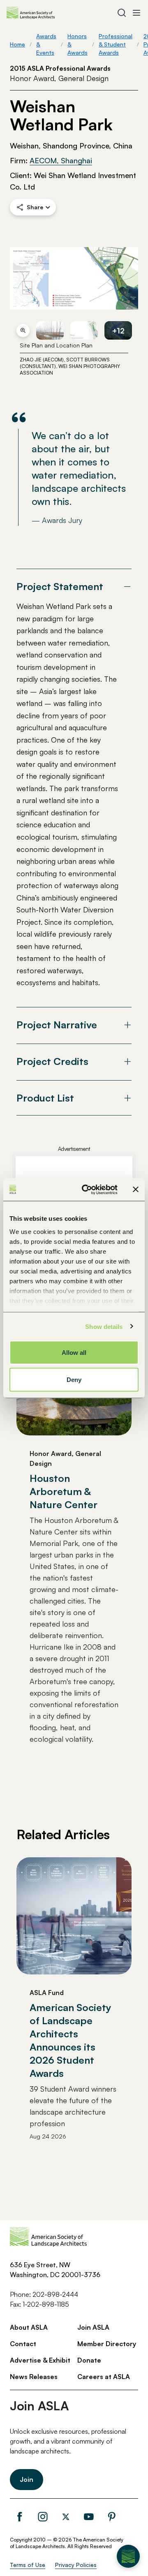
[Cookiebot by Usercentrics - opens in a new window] (87, 1190)
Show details (104, 1326)
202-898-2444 (55, 2294)
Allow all (74, 1353)
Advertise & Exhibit (40, 2360)
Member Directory (107, 2344)
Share (35, 207)
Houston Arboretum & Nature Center (64, 1491)
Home (17, 44)
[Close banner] (136, 1190)
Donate (89, 2360)
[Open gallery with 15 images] (74, 278)
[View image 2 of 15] (50, 330)
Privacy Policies (76, 2565)
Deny (74, 1379)
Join (27, 2479)
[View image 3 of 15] (84, 330)
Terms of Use (28, 2565)
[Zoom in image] (23, 331)
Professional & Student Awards (116, 44)
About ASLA (29, 2327)
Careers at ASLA (104, 2377)
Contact (23, 2344)
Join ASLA (93, 2327)
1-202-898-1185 (46, 2304)
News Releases (34, 2377)
